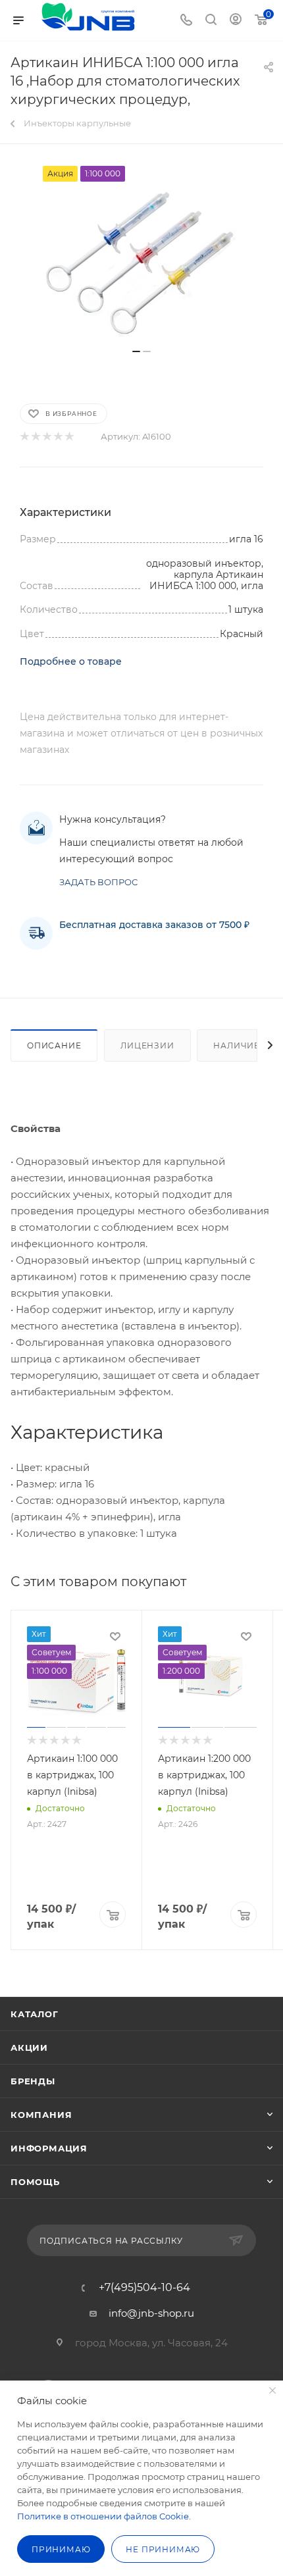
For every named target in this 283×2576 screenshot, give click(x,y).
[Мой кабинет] (236, 21)
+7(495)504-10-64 (144, 2288)
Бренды (33, 2081)
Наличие (237, 1045)
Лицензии (147, 1045)
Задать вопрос (98, 882)
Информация (49, 2148)
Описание (54, 1045)
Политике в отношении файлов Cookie (103, 2516)
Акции (29, 2048)
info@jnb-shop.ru (151, 2313)
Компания (41, 2115)
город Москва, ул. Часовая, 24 (151, 2343)
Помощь (35, 2182)
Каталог (35, 2014)
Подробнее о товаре (71, 661)
